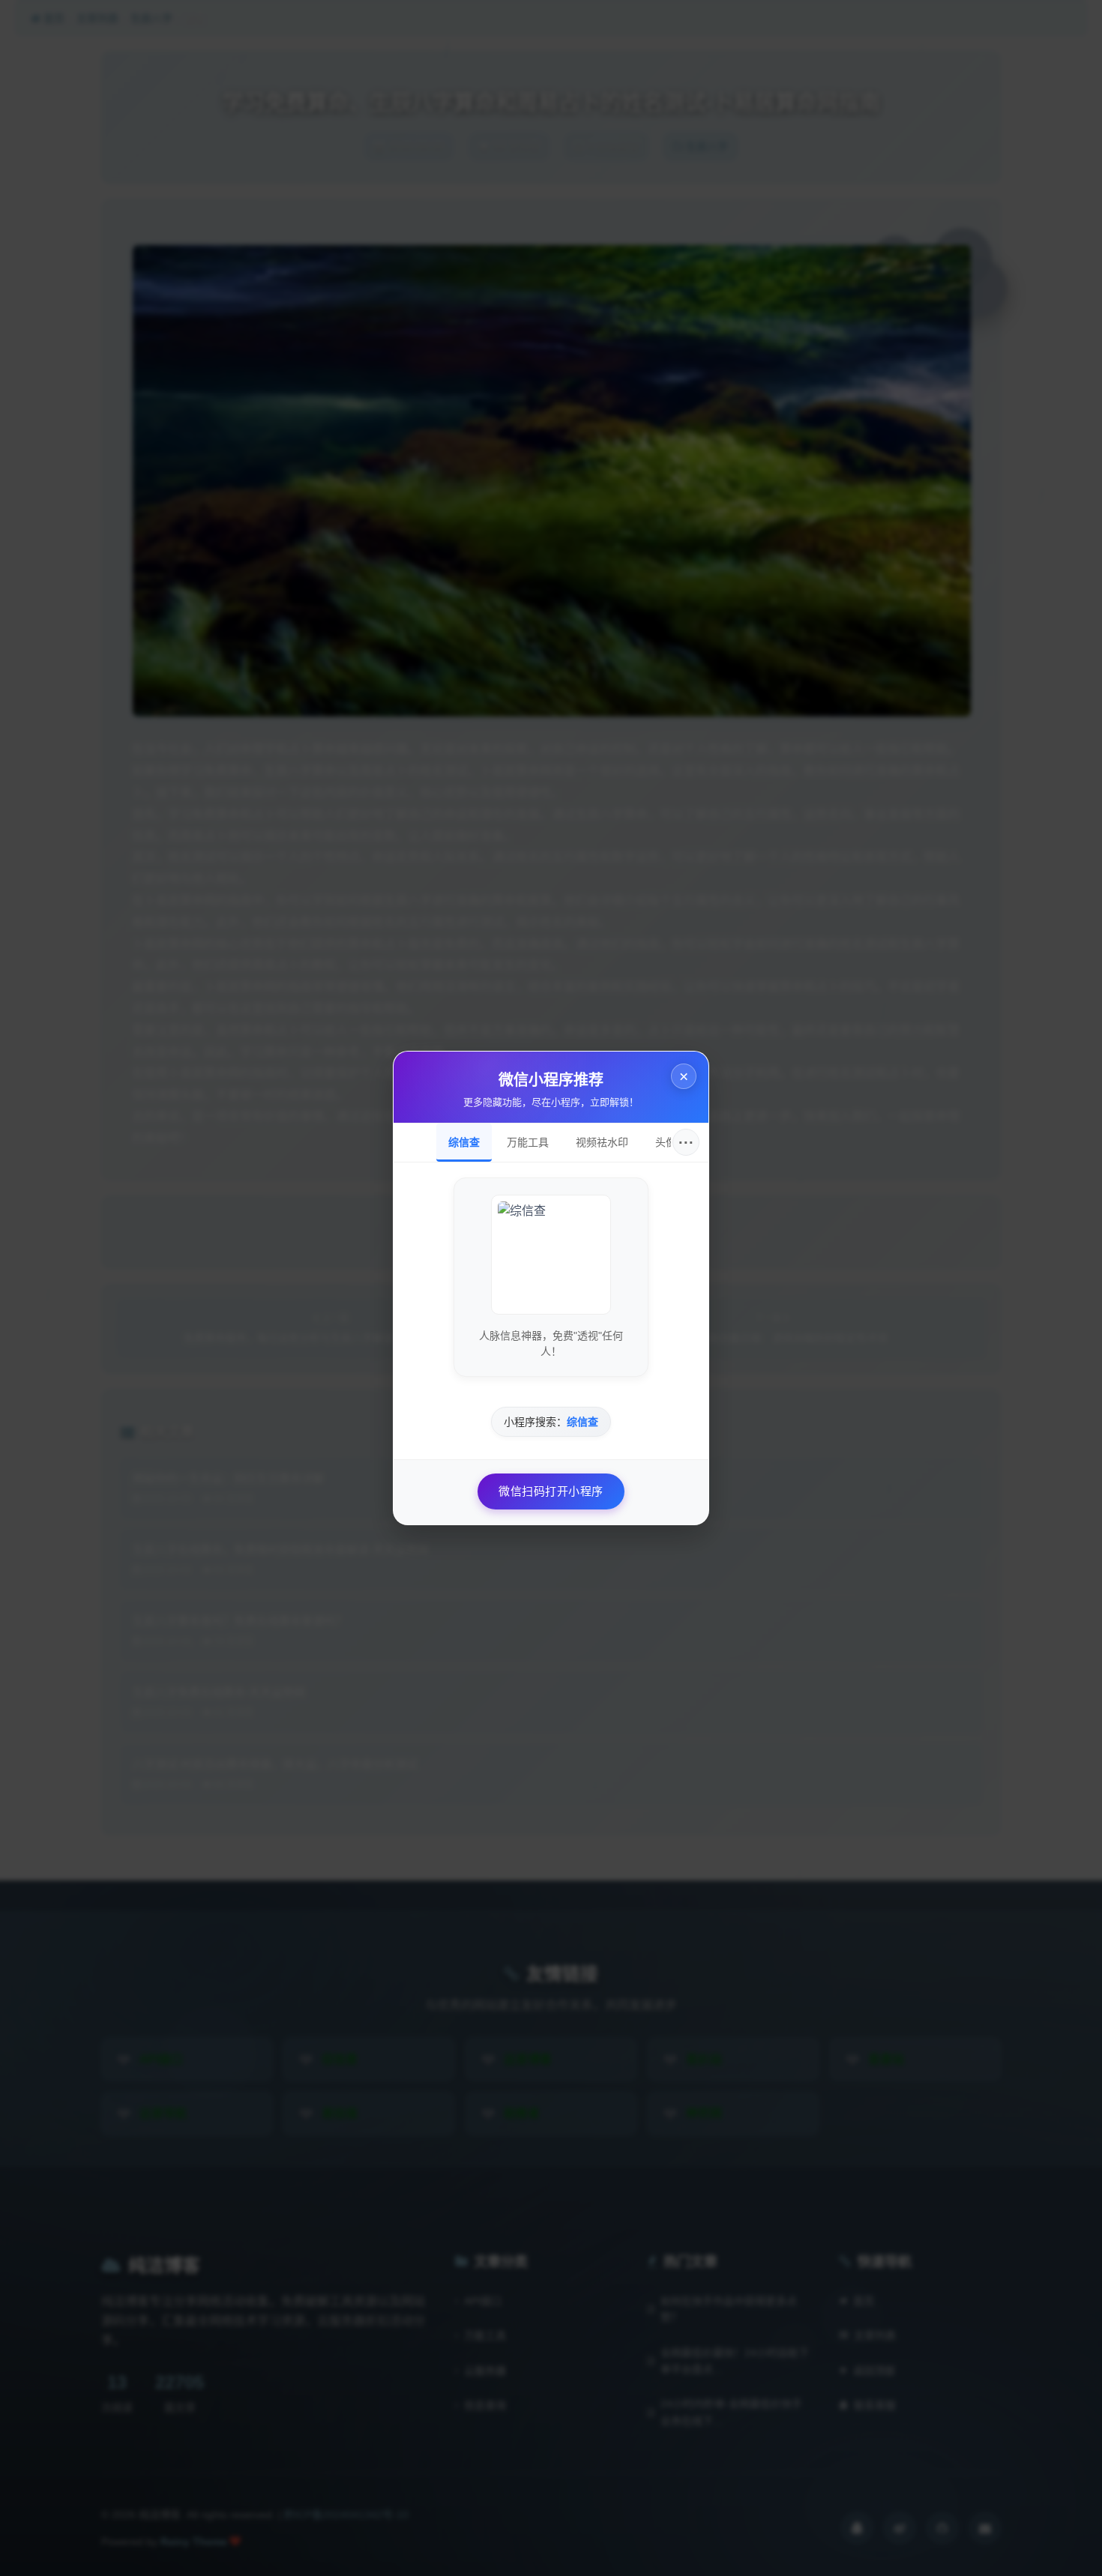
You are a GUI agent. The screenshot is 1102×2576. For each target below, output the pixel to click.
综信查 (464, 1142)
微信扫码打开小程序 (551, 1491)
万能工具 (528, 1142)
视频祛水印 (602, 1142)
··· (686, 1142)
